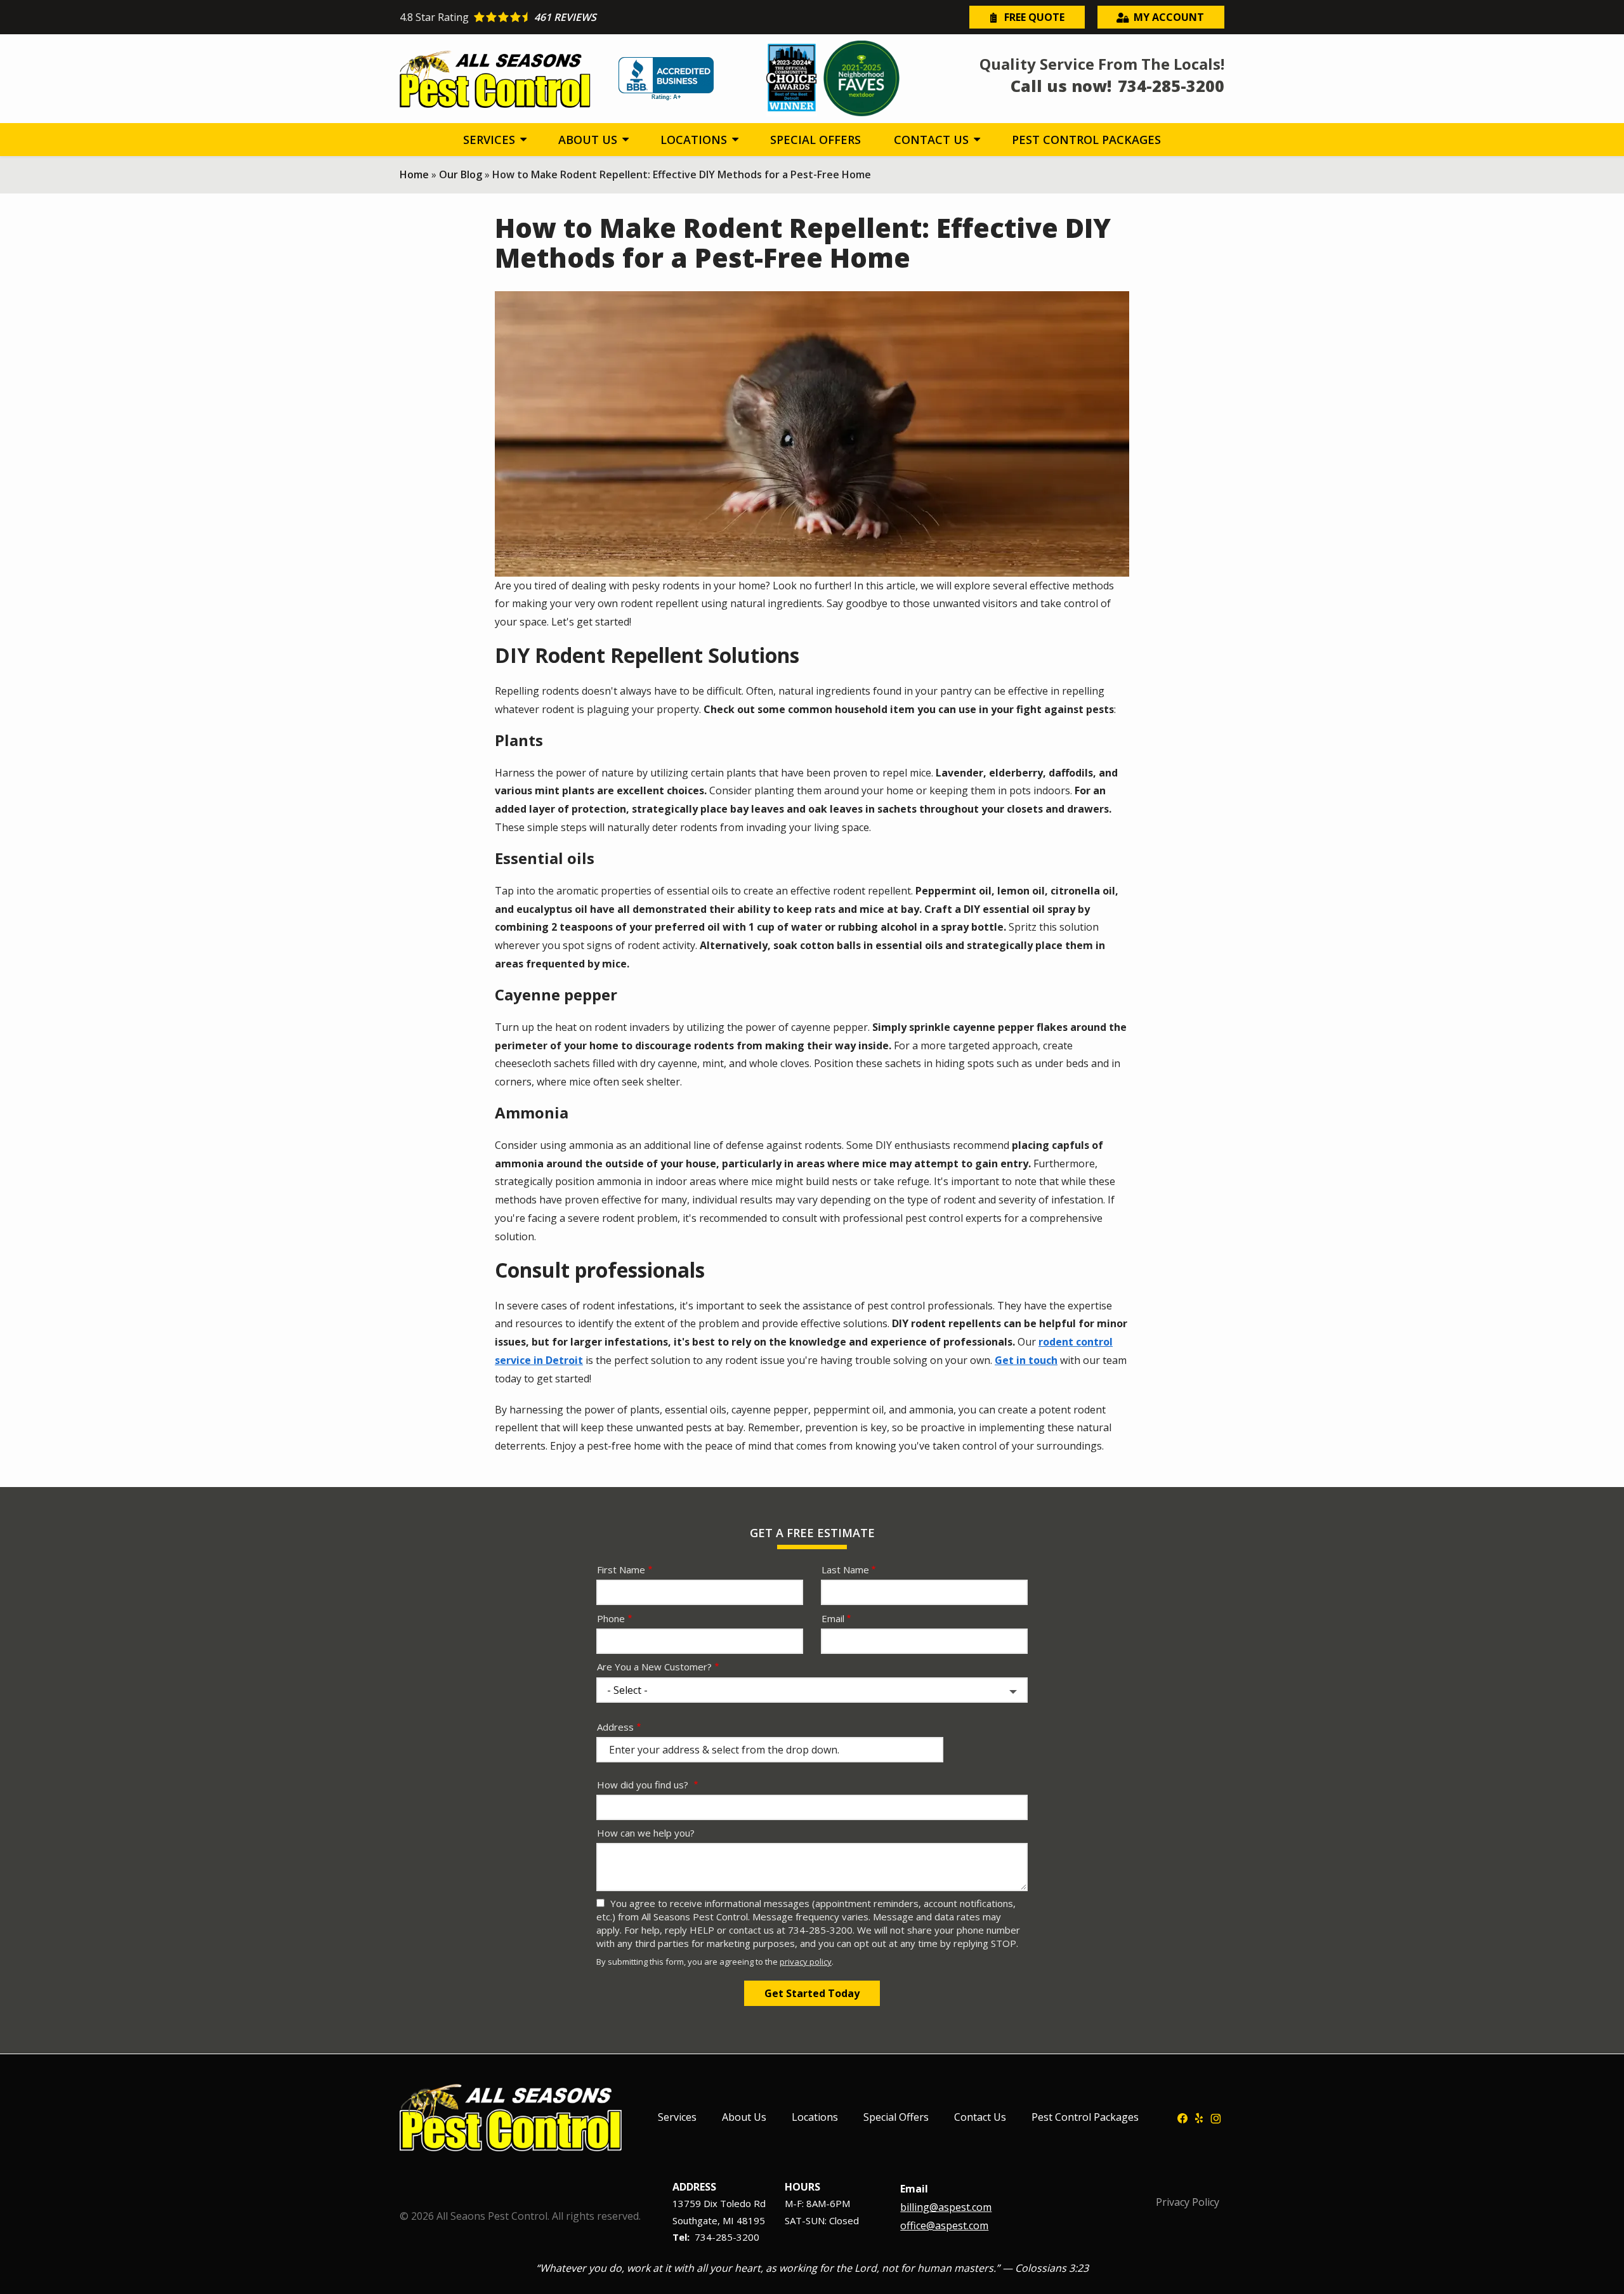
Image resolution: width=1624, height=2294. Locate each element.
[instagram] (1216, 2117)
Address (615, 1727)
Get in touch (1026, 1360)
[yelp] (1199, 2117)
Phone (611, 1618)
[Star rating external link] (606, 17)
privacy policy (806, 1962)
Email (833, 1618)
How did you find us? (644, 1785)
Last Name (845, 1570)
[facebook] (1182, 2117)
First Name (621, 1570)
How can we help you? (646, 1833)
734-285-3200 (727, 2237)
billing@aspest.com (946, 2207)
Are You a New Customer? (654, 1667)
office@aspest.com (944, 2225)
